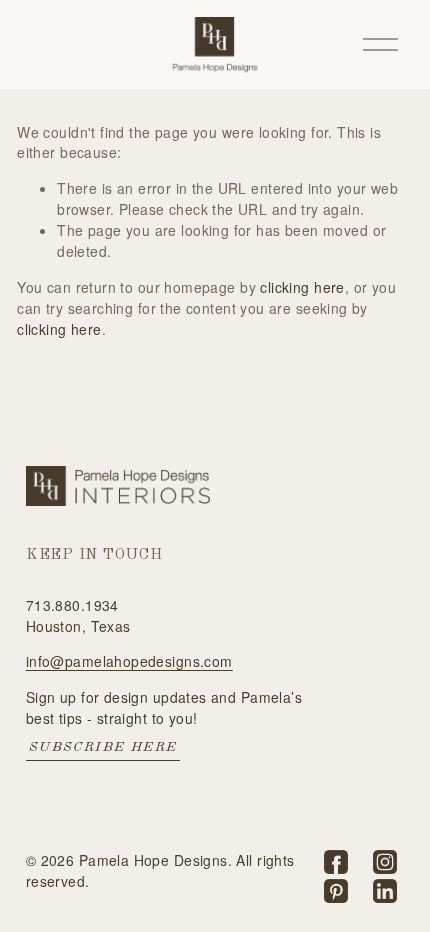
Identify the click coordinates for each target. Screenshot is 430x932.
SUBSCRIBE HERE (103, 747)
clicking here (302, 287)
